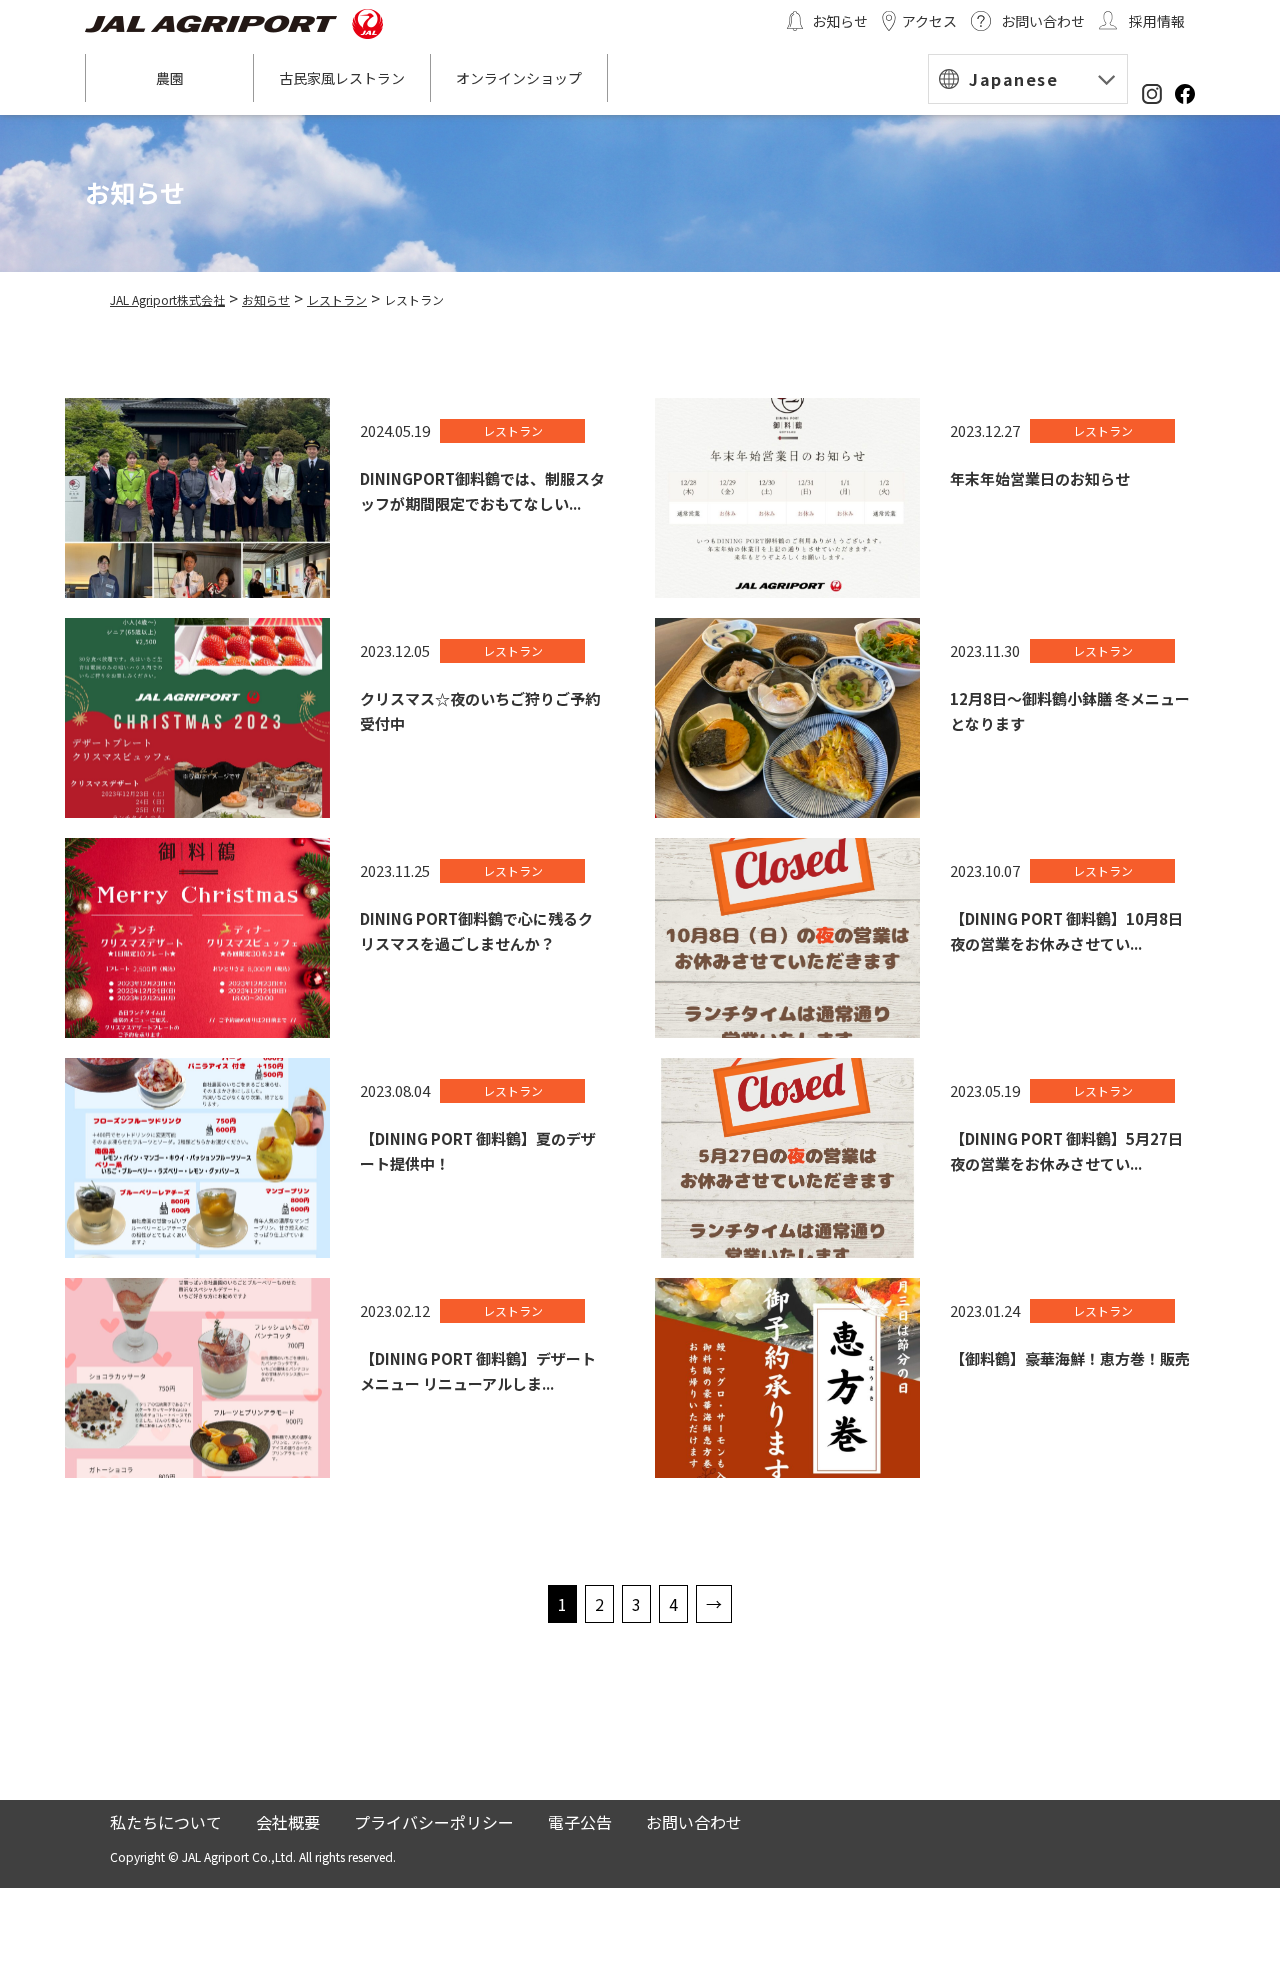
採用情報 (1157, 21)
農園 (170, 78)
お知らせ (840, 21)
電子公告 (580, 1822)
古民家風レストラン (342, 78)
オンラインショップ (519, 78)
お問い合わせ (1043, 21)
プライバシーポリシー (434, 1822)
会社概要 (288, 1822)
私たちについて (166, 1822)
